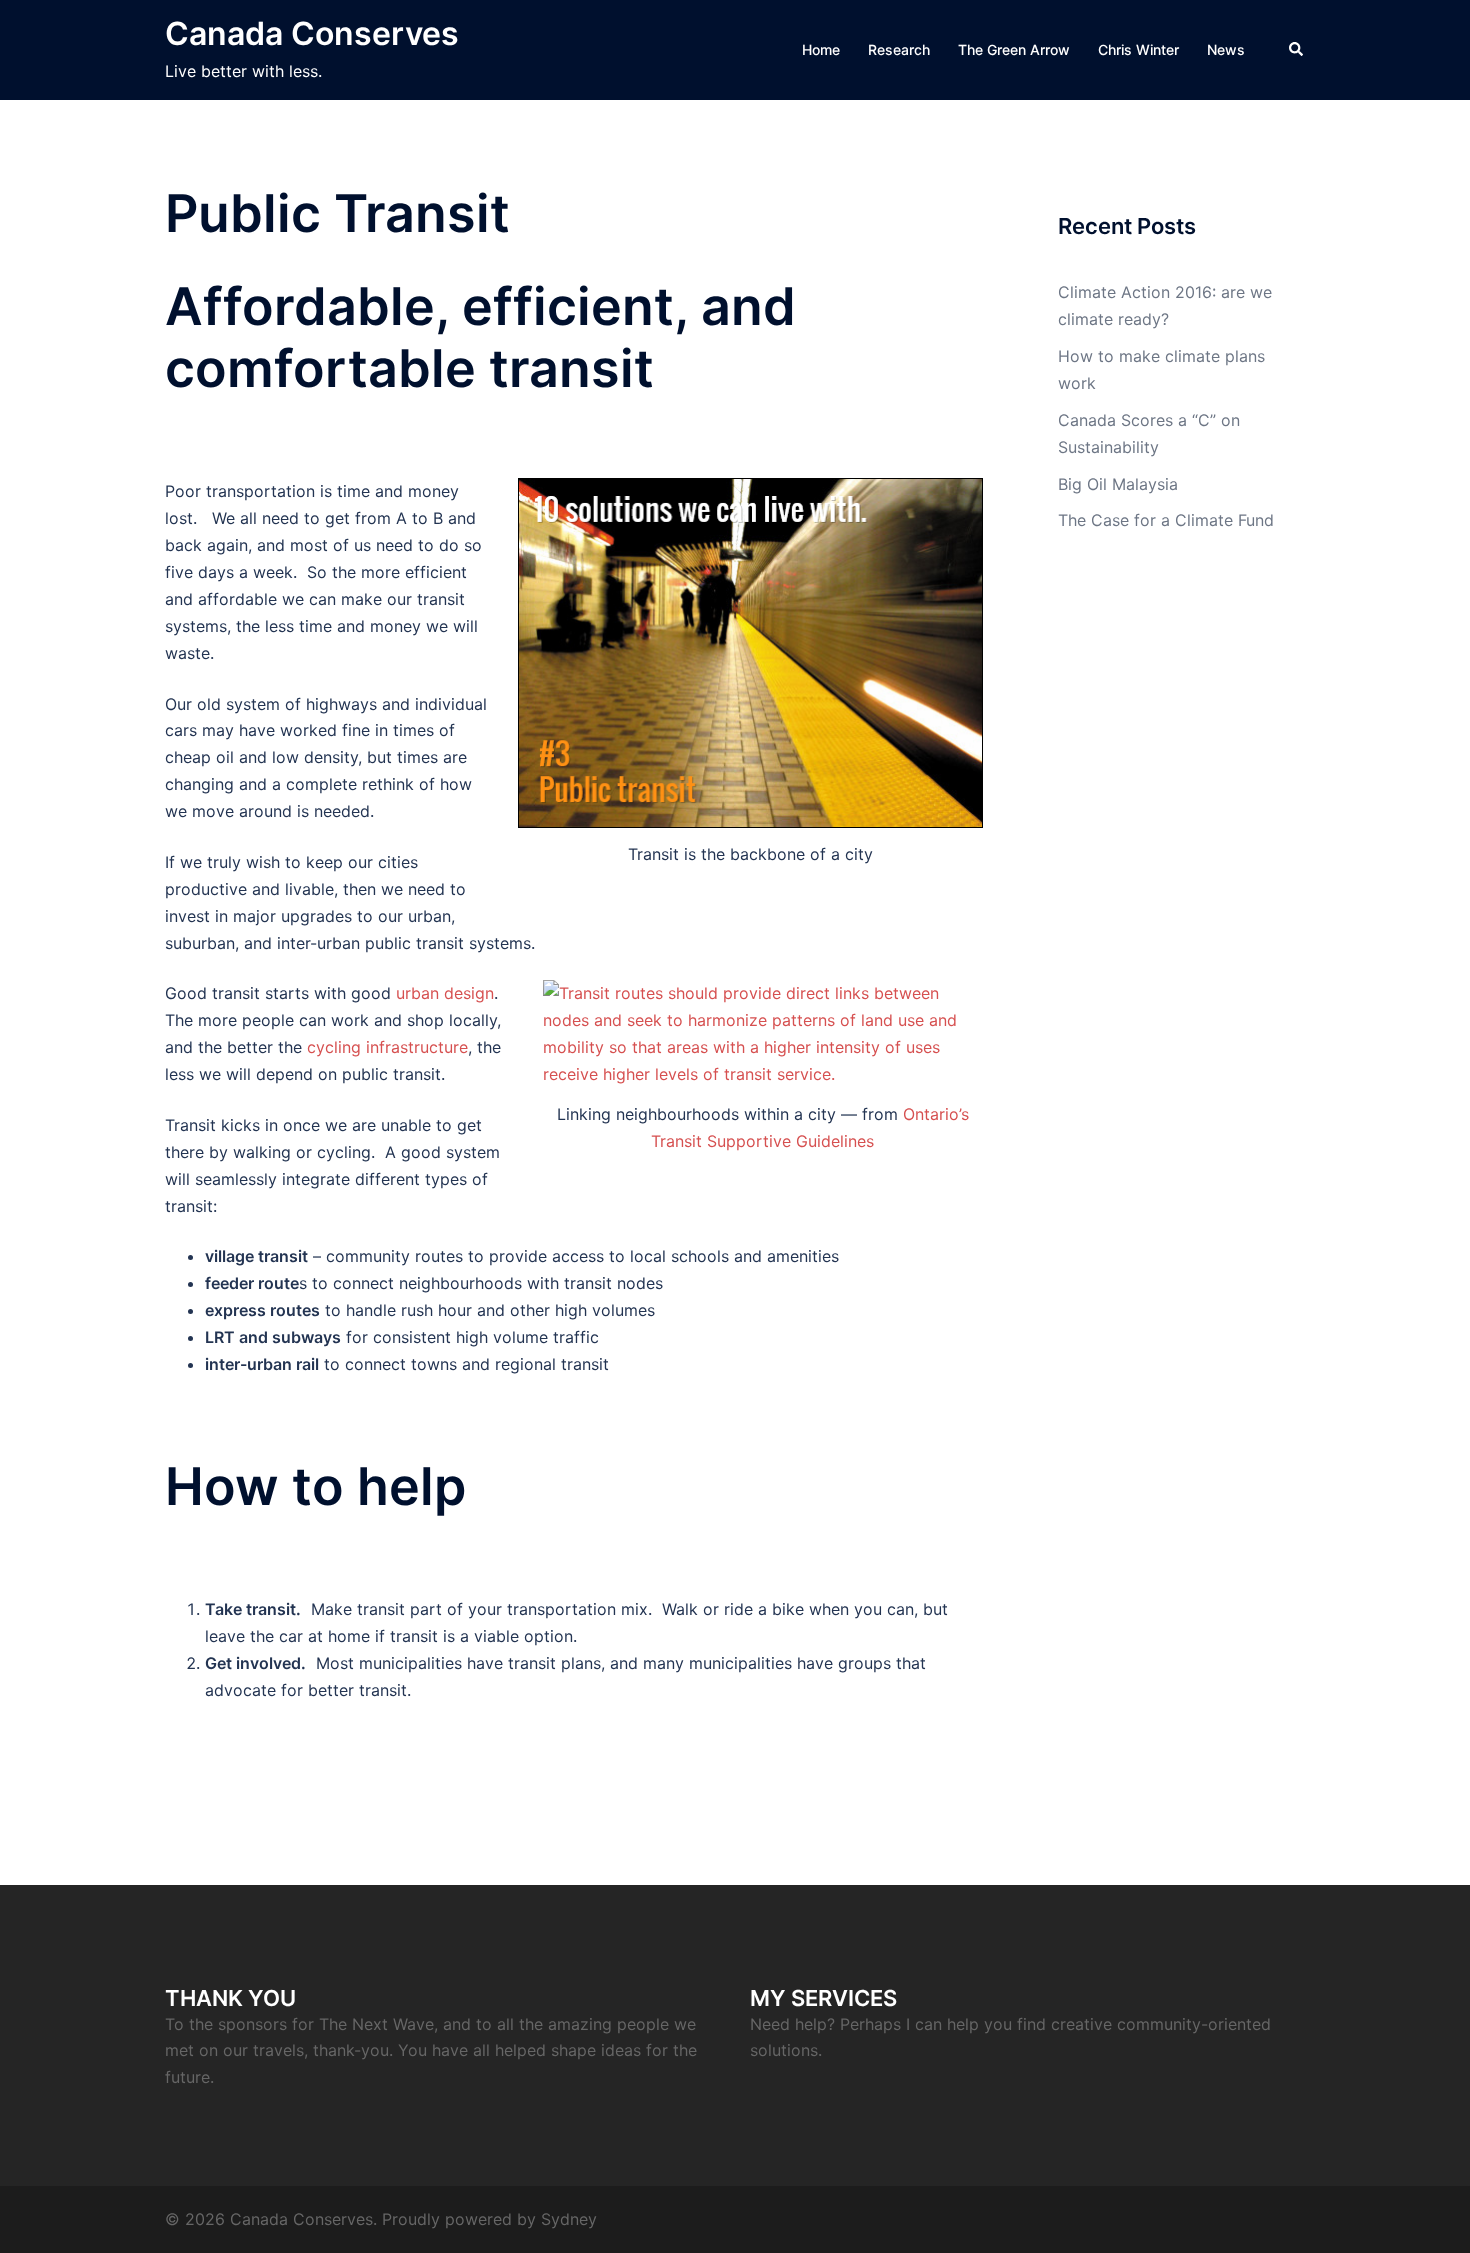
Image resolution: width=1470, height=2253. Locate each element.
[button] (1297, 50)
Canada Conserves (312, 33)
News (1226, 49)
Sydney (569, 2219)
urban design (445, 993)
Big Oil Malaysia (1118, 484)
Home (821, 49)
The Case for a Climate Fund (1166, 520)
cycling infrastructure (387, 1047)
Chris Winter (1138, 49)
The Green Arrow (1014, 49)
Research (899, 49)
